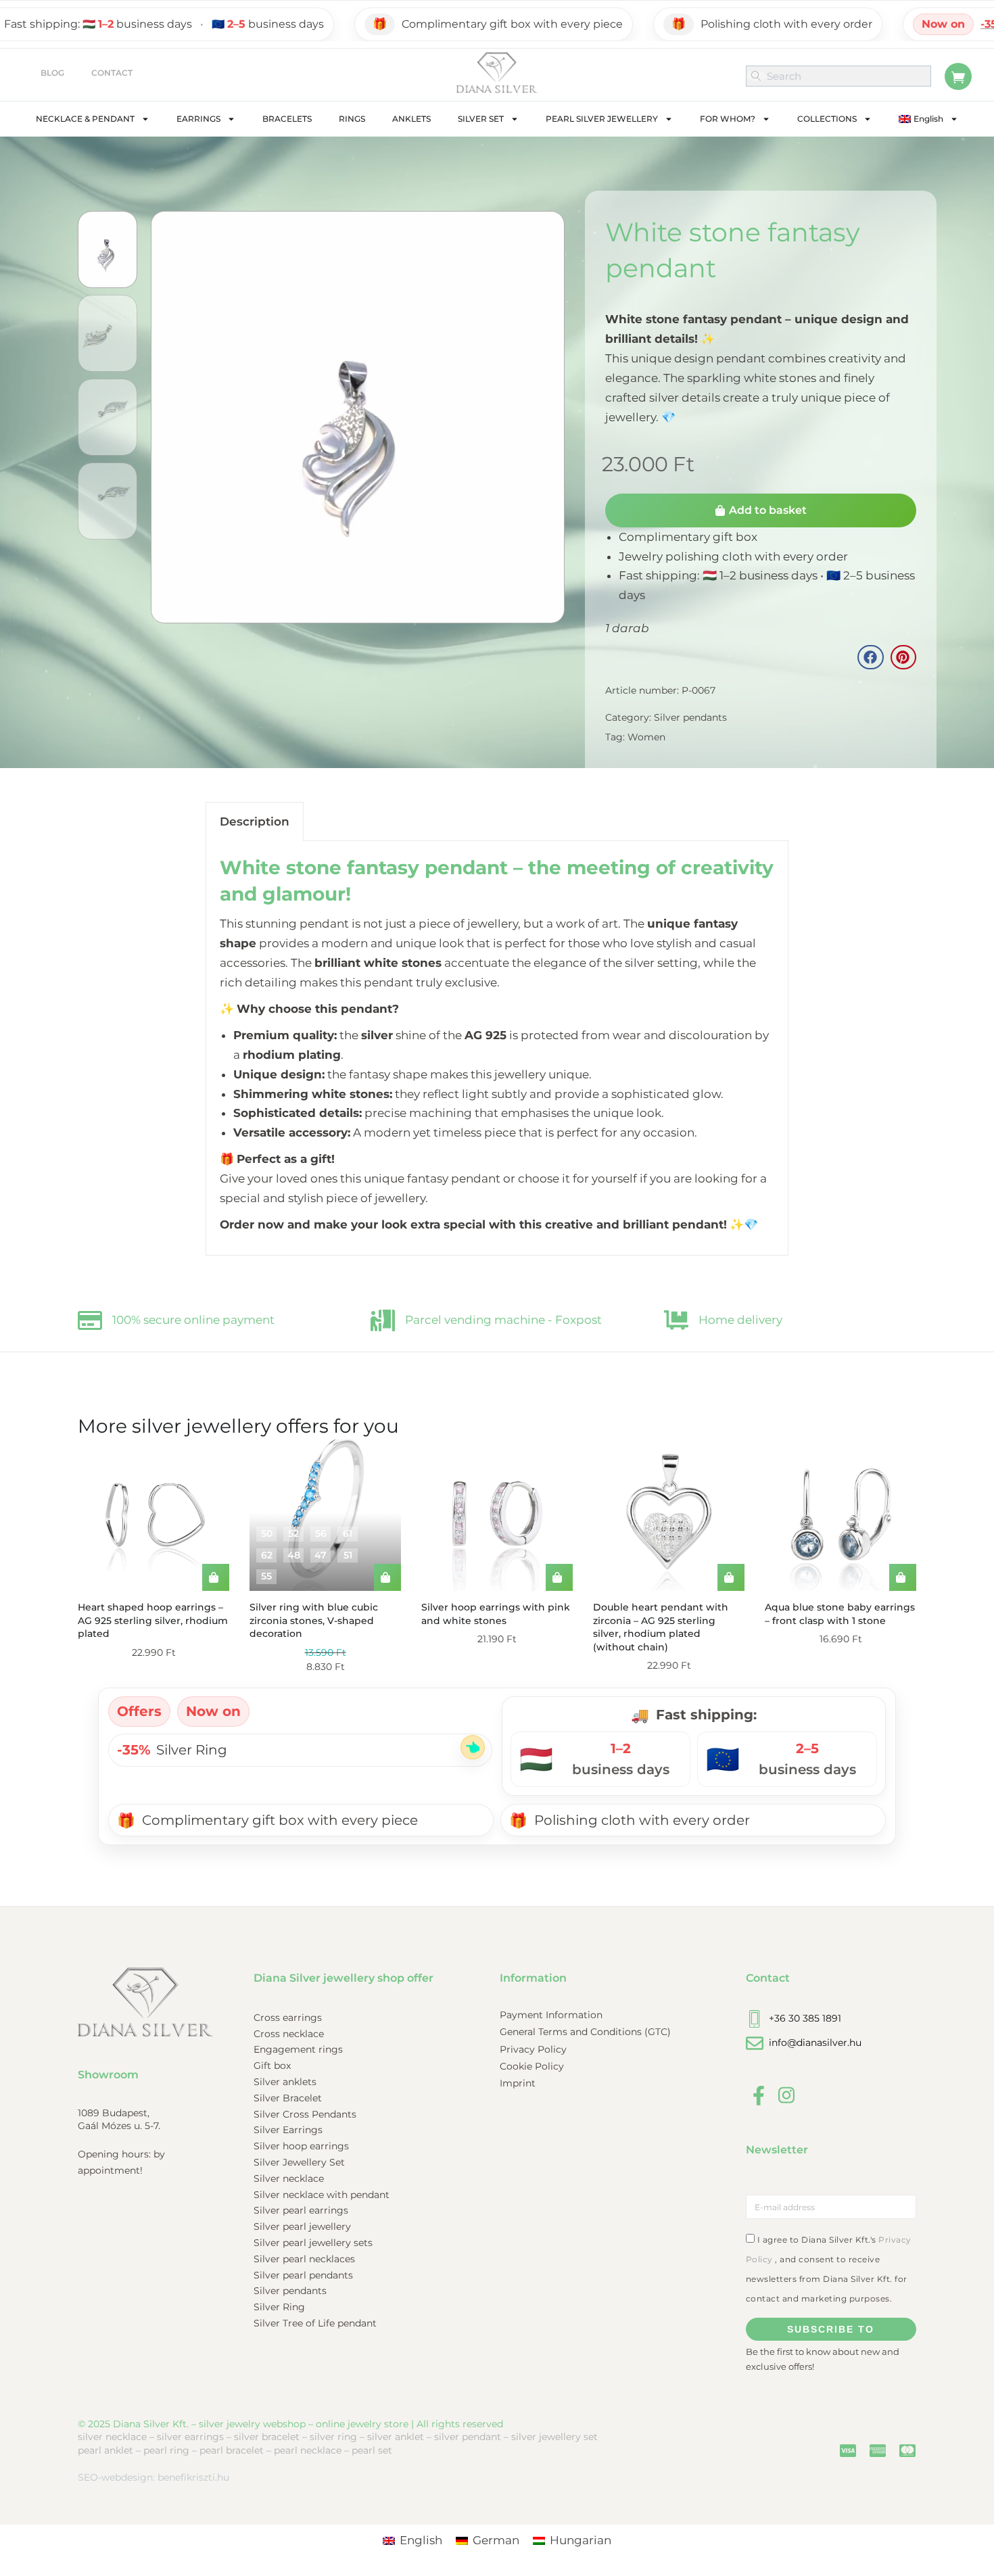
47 (321, 1555)
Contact (112, 73)
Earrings (198, 119)
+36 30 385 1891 (805, 2018)
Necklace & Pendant (85, 119)
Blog (52, 73)
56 (321, 1533)
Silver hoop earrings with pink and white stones (496, 1614)
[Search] (757, 76)
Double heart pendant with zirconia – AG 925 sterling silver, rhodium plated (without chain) (661, 1627)
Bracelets (287, 119)
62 (267, 1555)
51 (348, 1555)
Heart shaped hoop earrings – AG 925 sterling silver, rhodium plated (153, 1620)
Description (255, 821)
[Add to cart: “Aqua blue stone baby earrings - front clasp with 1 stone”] (903, 1577)
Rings (352, 119)
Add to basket (768, 510)
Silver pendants (690, 717)
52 (293, 1533)
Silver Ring (910, 24)
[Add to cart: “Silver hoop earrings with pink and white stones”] (559, 1577)
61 (348, 1533)
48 (294, 1555)
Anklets (411, 119)
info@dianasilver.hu (815, 2043)
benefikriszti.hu (193, 2477)
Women (646, 737)
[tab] (255, 821)
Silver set (481, 119)
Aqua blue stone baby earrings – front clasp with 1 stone (840, 1614)
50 (267, 1533)
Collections (827, 119)
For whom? (728, 119)
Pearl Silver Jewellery (602, 119)
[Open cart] (958, 76)
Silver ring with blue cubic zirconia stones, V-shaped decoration (314, 1620)
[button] (870, 657)
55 (266, 1576)
